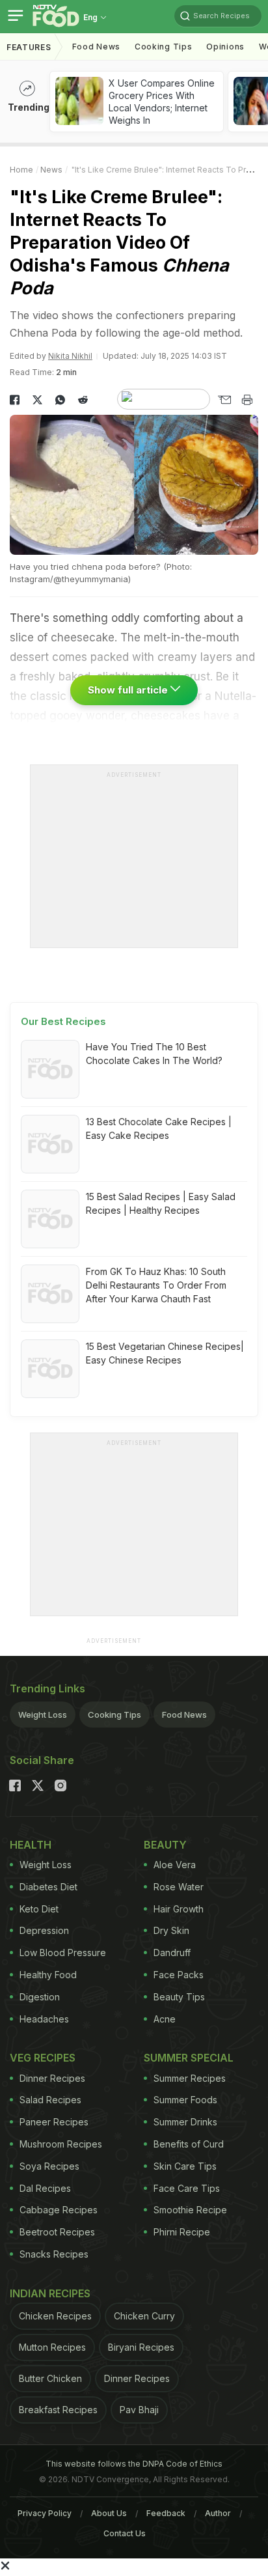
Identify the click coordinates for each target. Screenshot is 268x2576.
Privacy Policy (45, 2513)
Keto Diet (39, 1909)
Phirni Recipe (182, 2232)
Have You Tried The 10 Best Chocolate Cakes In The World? (154, 1054)
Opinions (225, 47)
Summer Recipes (190, 2078)
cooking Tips (163, 47)
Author (218, 2513)
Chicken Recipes (55, 2316)
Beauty (165, 1845)
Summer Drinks (185, 2122)
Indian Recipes (50, 2293)
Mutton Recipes (52, 2347)
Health (31, 1845)
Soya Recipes (49, 2166)
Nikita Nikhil (70, 356)
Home (21, 170)
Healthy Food (48, 1975)
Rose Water (179, 1887)
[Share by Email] (224, 400)
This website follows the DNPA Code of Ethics (134, 2464)
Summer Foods (185, 2100)
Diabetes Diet (48, 1887)
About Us (109, 2513)
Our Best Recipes (63, 1021)
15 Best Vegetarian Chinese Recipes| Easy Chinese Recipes (165, 1353)
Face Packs (179, 1975)
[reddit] (83, 400)
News (51, 170)
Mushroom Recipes (61, 2144)
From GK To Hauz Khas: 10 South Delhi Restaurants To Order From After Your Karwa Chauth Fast (156, 1285)
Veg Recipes (43, 2058)
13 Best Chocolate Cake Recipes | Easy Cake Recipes (159, 1128)
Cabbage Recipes (59, 2210)
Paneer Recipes (54, 2122)
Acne (165, 2019)
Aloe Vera (175, 1865)
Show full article (129, 690)
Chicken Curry (144, 2316)
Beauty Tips (179, 1997)
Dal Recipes (45, 2188)
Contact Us (125, 2533)
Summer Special (189, 2058)
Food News (96, 47)
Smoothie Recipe (190, 2210)
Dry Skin (171, 1930)
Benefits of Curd (189, 2144)
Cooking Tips (114, 1715)
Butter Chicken (50, 2378)
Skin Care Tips (185, 2166)
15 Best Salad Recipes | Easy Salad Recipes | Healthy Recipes (161, 1203)
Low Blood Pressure (63, 1953)
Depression (44, 1930)
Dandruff (172, 1953)
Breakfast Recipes (58, 2410)
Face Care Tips (187, 2188)
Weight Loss (43, 1715)
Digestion (40, 1997)
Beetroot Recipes (57, 2232)
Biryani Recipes (141, 2347)
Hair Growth (179, 1909)
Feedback (166, 2513)
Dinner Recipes (52, 2078)
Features (29, 47)
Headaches (44, 2019)
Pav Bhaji (139, 2410)
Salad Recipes (50, 2100)
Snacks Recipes (54, 2254)
